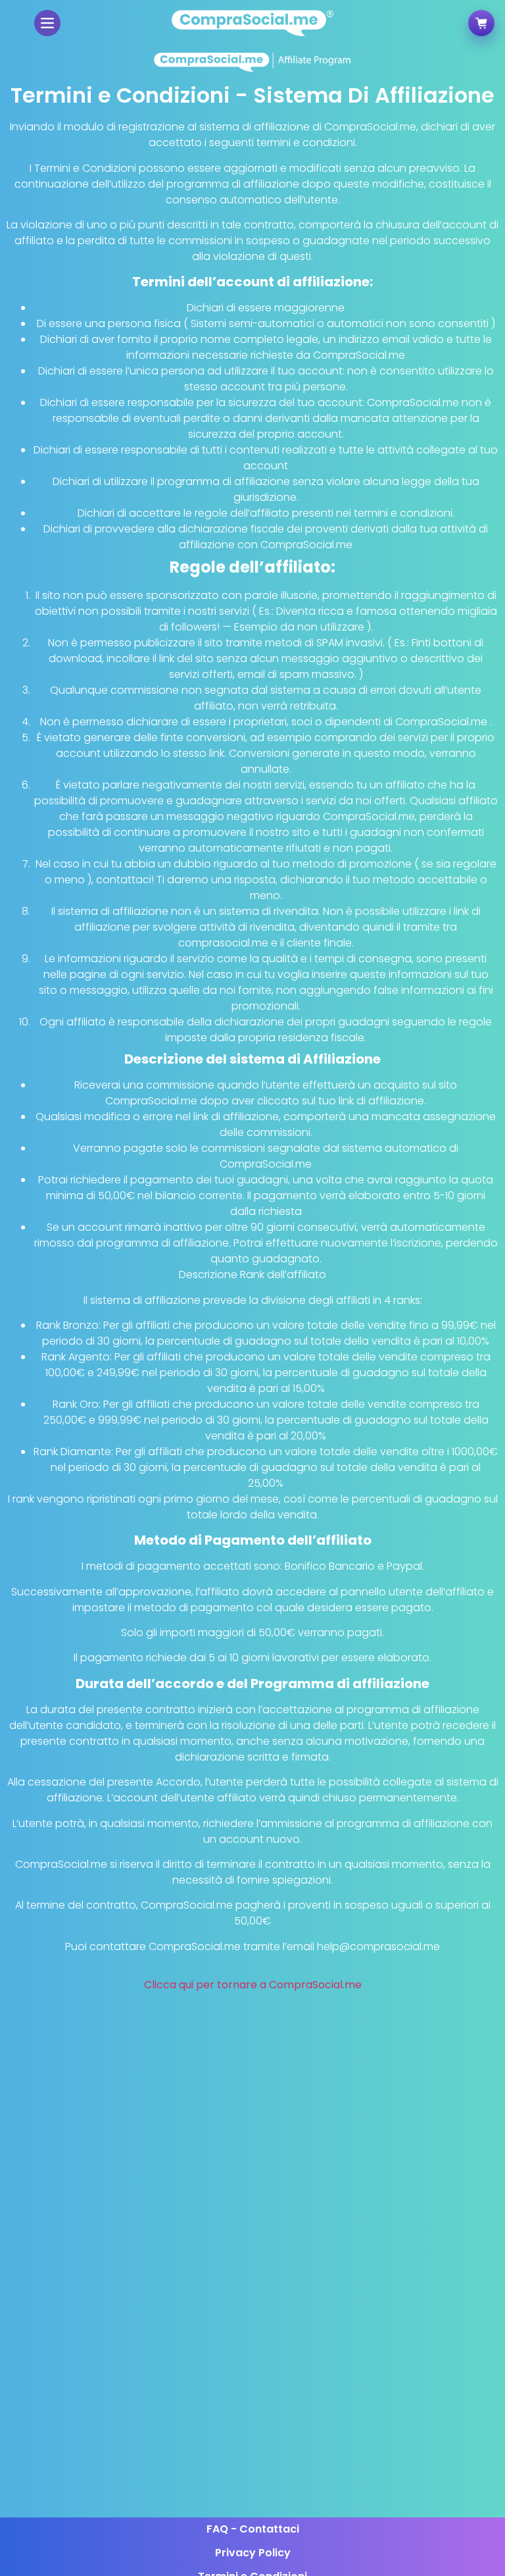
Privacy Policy (253, 2553)
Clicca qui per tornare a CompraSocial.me (253, 1985)
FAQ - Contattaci (253, 2529)
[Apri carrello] (481, 22)
